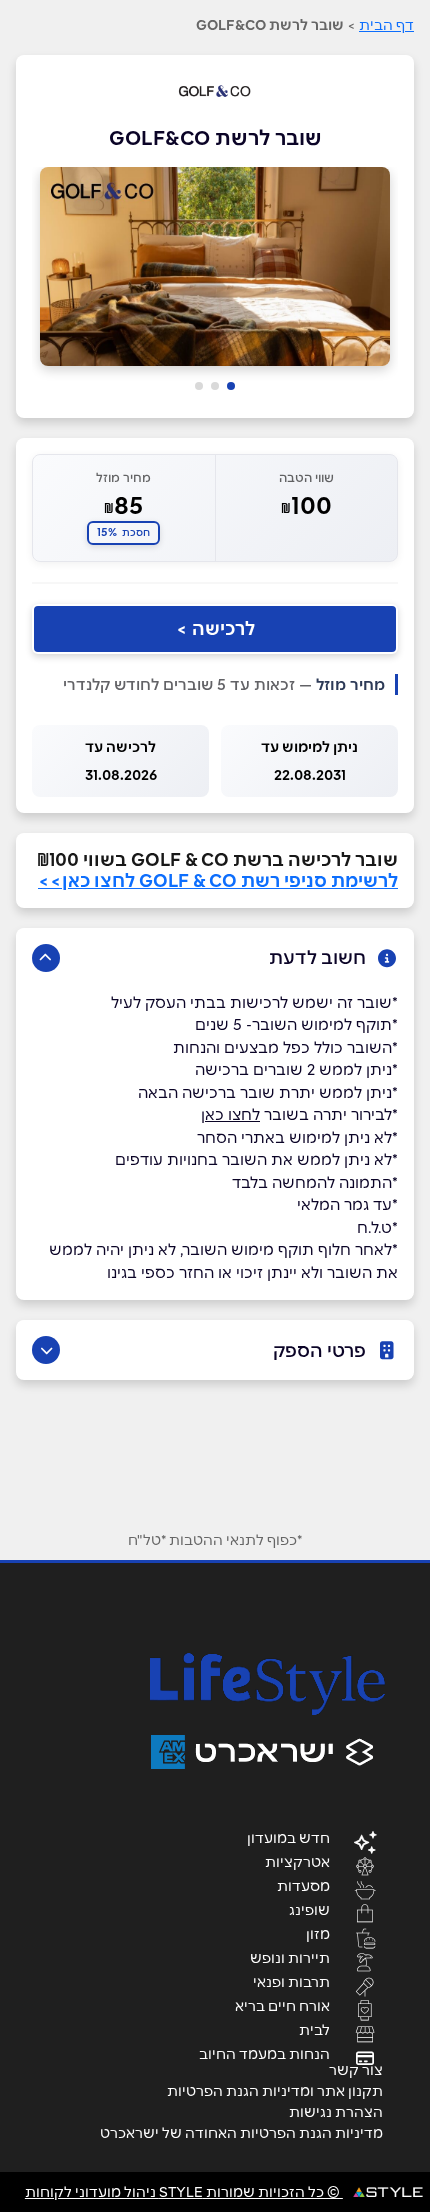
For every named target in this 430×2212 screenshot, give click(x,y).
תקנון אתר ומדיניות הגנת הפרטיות (275, 2091)
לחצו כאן (230, 1114)
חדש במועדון (288, 1837)
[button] (231, 386)
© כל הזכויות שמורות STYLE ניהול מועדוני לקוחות (184, 2192)
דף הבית (386, 25)
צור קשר (356, 2070)
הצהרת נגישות (336, 2112)
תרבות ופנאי (291, 1981)
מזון (318, 1933)
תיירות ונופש (290, 1957)
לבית (314, 2029)
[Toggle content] (46, 958)
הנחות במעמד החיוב (264, 2053)
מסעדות (303, 1885)
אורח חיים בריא (282, 2005)
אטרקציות (297, 1861)
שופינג (309, 1909)
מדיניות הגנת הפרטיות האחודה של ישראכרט (241, 2133)
